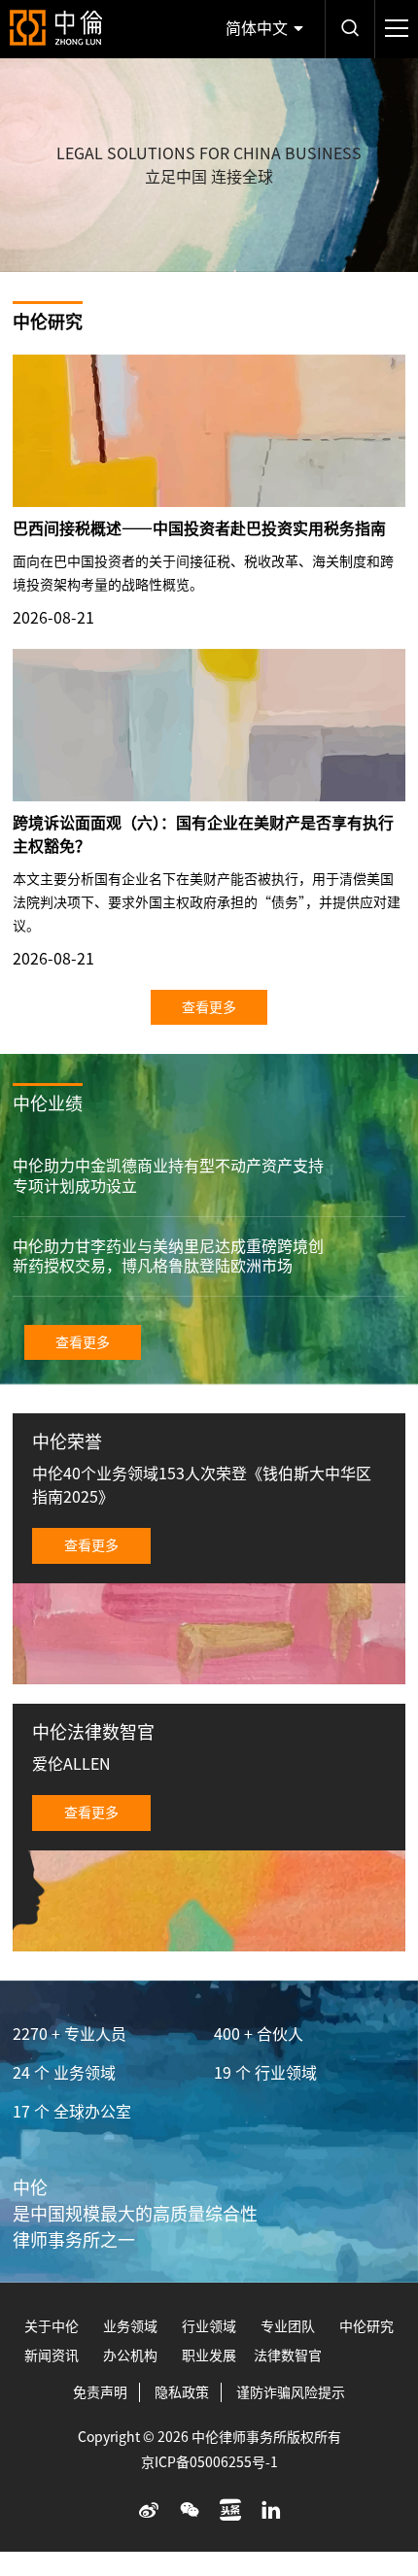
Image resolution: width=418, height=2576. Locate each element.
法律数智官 (288, 2356)
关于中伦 (52, 2326)
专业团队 (288, 2326)
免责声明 (100, 2392)
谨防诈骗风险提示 (291, 2392)
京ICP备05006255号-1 (209, 2462)
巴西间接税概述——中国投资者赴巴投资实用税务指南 (199, 528)
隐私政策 (182, 2392)
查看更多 (209, 1007)
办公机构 (130, 2356)
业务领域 (130, 2326)
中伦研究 (366, 2326)
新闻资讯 (52, 2356)
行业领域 (209, 2326)
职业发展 (209, 2356)
